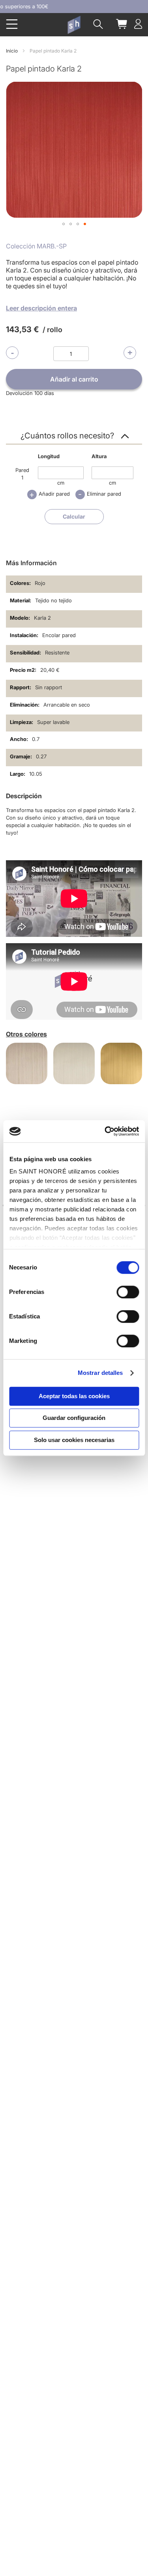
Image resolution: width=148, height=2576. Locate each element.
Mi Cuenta (138, 24)
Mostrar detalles (100, 1373)
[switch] (128, 1293)
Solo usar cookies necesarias (74, 1440)
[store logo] (74, 25)
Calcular (74, 516)
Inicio (12, 51)
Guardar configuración (74, 1418)
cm (61, 483)
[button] (64, 224)
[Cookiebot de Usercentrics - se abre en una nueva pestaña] (105, 1131)
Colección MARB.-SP (36, 246)
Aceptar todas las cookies (74, 1396)
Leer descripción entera (41, 308)
